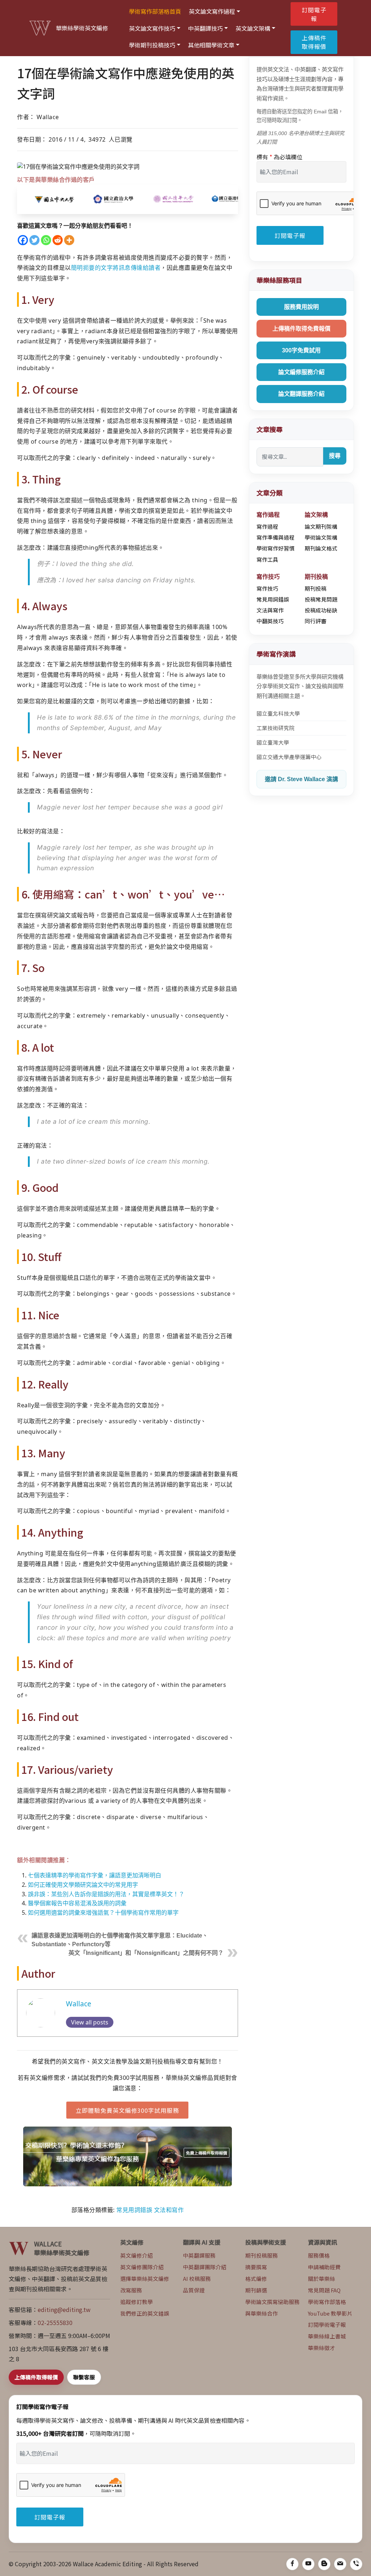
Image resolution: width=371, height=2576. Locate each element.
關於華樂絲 (322, 2278)
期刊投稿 (316, 588)
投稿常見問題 (321, 599)
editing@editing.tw (64, 2309)
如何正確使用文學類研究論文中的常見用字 (83, 1885)
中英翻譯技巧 (205, 28)
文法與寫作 (270, 610)
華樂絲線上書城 (327, 2336)
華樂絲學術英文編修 (82, 28)
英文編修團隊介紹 (142, 2267)
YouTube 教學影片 (330, 2313)
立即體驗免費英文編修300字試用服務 (127, 2110)
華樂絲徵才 (322, 2348)
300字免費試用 (301, 350)
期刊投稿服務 (262, 2255)
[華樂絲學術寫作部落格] (324, 2564)
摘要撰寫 (256, 2267)
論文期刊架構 (321, 526)
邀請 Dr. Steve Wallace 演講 (301, 779)
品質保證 (194, 2290)
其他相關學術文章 (211, 45)
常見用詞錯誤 (134, 2210)
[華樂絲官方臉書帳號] (292, 2564)
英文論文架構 (253, 28)
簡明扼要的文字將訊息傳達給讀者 (116, 268)
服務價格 (319, 2255)
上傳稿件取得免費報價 (301, 329)
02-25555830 (55, 2322)
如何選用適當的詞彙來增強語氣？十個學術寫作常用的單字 (103, 1913)
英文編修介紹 (137, 2255)
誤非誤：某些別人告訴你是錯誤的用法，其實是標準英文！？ (106, 1894)
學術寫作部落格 (327, 2302)
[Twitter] (34, 240)
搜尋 (335, 456)
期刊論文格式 (321, 548)
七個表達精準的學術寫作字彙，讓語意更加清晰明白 (95, 1875)
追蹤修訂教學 (137, 2302)
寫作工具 (267, 559)
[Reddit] (58, 240)
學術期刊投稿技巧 (152, 45)
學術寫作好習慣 (276, 548)
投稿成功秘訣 (321, 610)
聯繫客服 (84, 2377)
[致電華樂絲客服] (356, 2564)
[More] (69, 240)
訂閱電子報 (314, 14)
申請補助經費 (324, 2267)
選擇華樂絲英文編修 (145, 2278)
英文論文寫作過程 (212, 11)
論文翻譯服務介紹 (301, 394)
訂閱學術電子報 (327, 2324)
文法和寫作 (169, 2210)
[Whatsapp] (46, 240)
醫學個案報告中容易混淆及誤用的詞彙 (77, 1903)
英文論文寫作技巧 (152, 28)
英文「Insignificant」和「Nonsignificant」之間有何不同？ (146, 1953)
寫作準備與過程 (276, 537)
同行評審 (316, 621)
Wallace (79, 2004)
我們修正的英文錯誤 (145, 2313)
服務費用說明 (301, 307)
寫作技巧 (267, 588)
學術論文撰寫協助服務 (272, 2302)
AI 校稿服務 (197, 2278)
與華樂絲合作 (262, 2313)
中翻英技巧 (270, 621)
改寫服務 (131, 2290)
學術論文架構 (321, 537)
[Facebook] (23, 240)
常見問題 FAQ (324, 2290)
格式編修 (256, 2278)
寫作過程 (267, 526)
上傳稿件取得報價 (314, 42)
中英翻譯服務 (199, 2255)
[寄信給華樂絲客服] (340, 2564)
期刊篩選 (256, 2290)
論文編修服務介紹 (301, 372)
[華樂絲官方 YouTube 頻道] (308, 2564)
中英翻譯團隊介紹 (205, 2267)
